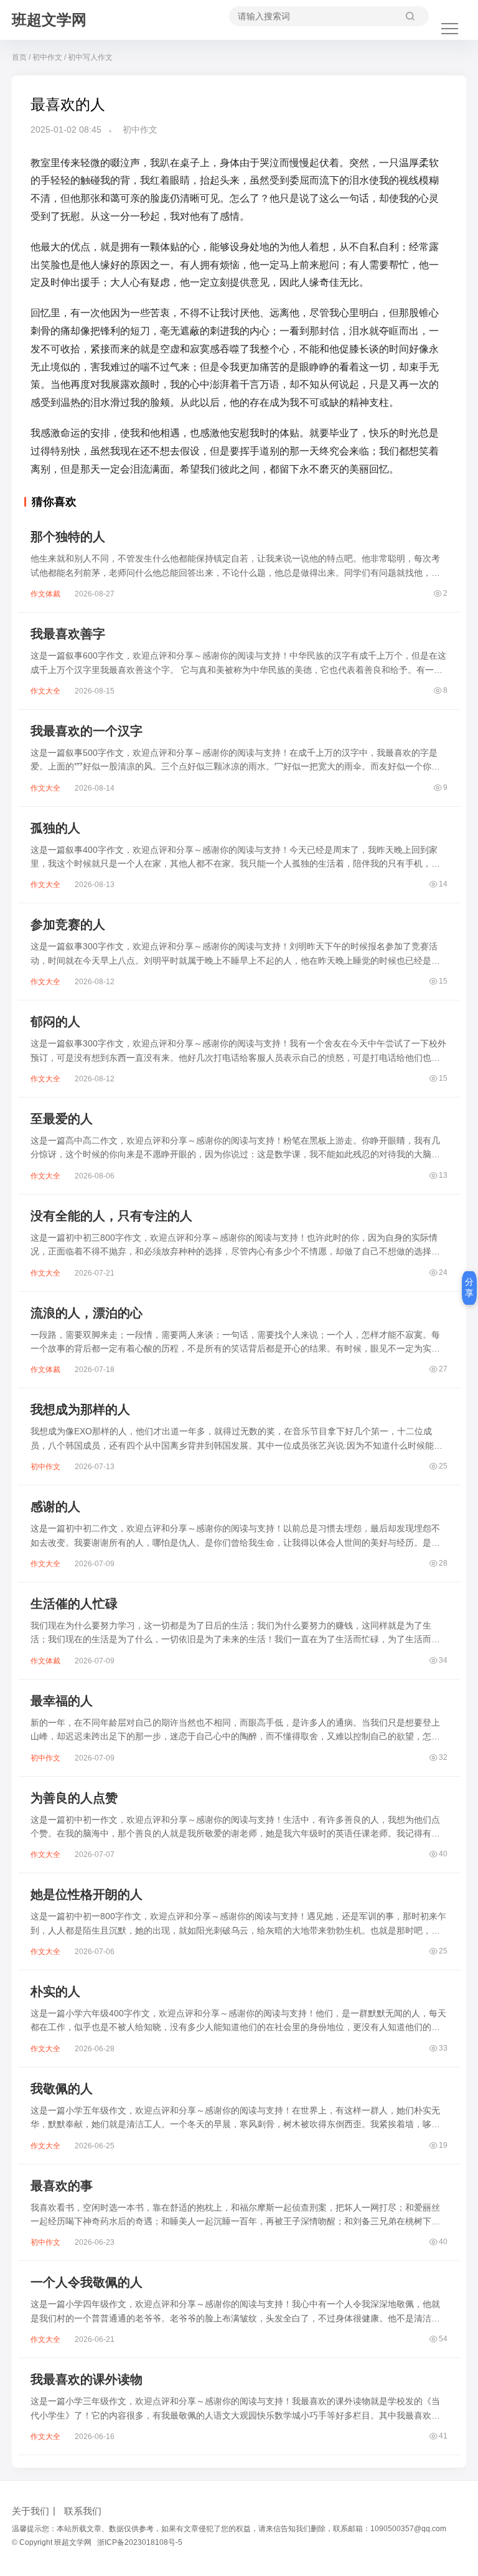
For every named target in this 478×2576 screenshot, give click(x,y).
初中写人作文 (90, 57)
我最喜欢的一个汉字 (87, 731)
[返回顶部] (453, 2048)
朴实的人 (55, 1991)
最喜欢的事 (62, 2186)
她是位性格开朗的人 (87, 1894)
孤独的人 (55, 828)
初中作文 (47, 57)
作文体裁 (45, 594)
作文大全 (45, 691)
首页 (19, 57)
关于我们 (30, 2511)
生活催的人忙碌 (74, 1604)
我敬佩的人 (62, 2089)
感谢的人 (55, 1507)
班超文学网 (49, 20)
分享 (469, 1287)
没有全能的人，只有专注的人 (111, 1216)
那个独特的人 (68, 537)
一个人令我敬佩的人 (87, 2282)
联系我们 (83, 2511)
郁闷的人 (55, 1022)
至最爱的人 (62, 1119)
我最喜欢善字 (68, 634)
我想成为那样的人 (80, 1409)
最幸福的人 (62, 1701)
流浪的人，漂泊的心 (87, 1313)
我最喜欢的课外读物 (87, 2379)
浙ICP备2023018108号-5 (140, 2542)
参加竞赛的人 (68, 924)
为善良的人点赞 (74, 1798)
